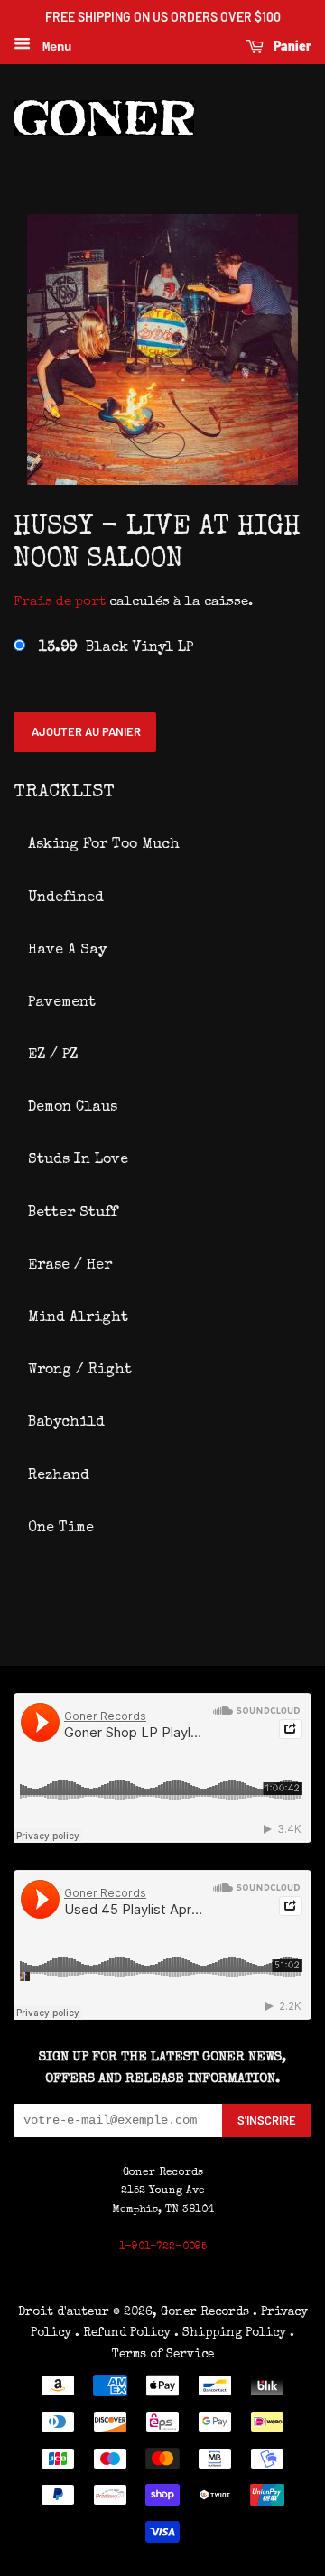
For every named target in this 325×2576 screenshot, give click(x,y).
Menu (53, 47)
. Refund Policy (123, 2333)
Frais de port (60, 602)
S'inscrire (267, 2120)
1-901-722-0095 (163, 2247)
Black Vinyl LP (116, 648)
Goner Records (207, 2312)
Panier (291, 46)
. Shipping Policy (230, 2333)
